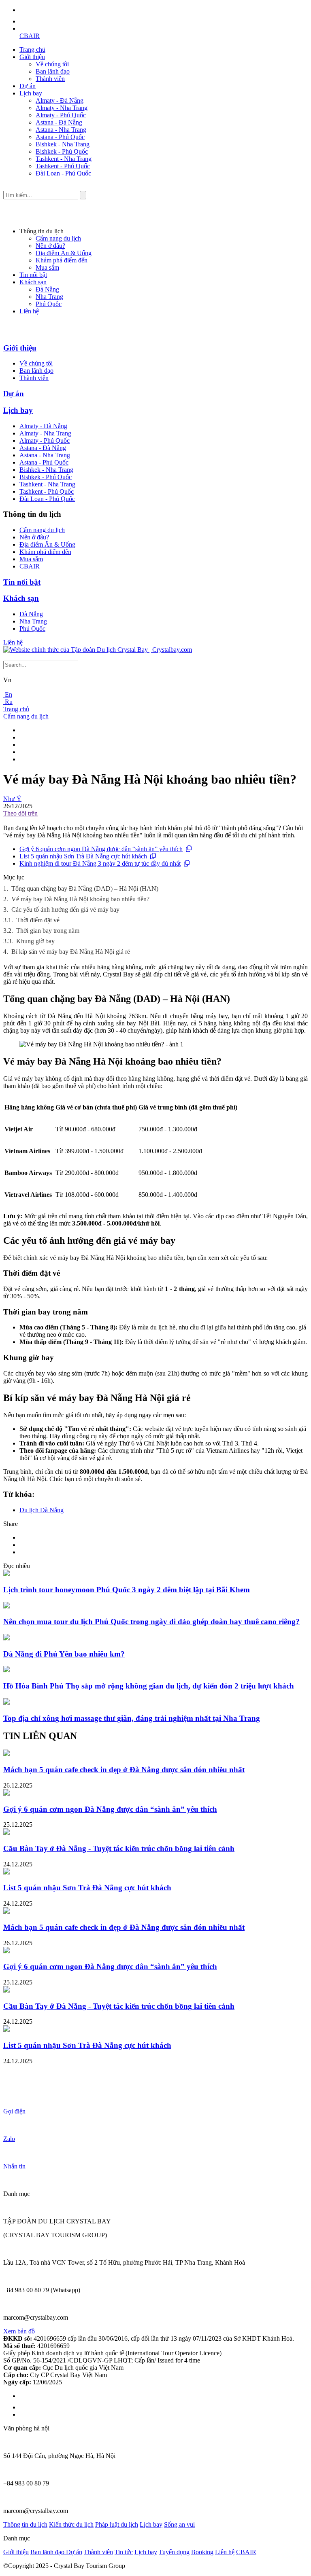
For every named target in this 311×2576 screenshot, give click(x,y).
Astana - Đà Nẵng (59, 122)
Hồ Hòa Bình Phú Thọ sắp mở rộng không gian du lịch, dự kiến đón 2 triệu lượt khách (149, 1686)
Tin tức (124, 2552)
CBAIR (30, 36)
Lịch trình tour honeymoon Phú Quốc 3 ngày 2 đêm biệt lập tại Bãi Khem (127, 1590)
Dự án (28, 86)
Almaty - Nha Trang (62, 108)
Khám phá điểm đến (62, 260)
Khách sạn (33, 282)
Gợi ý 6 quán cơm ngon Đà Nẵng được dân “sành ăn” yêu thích (101, 849)
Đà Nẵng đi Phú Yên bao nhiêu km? (64, 1654)
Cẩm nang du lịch (58, 238)
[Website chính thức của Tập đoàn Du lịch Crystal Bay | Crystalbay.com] (98, 650)
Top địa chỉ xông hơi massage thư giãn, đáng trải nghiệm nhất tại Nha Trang (132, 1718)
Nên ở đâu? (50, 246)
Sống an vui (179, 2524)
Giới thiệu (32, 57)
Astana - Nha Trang (61, 130)
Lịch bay (31, 93)
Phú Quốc (49, 304)
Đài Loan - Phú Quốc (63, 173)
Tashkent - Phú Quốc (63, 166)
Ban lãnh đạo (53, 71)
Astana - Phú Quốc (60, 137)
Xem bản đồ (19, 2331)
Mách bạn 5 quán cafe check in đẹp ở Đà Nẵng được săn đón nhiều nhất (124, 1770)
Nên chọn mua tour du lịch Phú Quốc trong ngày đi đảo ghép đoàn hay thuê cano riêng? (151, 1622)
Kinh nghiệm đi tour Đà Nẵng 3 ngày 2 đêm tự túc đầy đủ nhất (100, 863)
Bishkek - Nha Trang (63, 144)
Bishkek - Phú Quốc (62, 151)
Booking (202, 2552)
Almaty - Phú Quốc (61, 115)
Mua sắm (47, 267)
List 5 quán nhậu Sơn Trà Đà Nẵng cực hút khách (83, 856)
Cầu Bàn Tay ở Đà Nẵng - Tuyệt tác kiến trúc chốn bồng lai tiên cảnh (119, 1848)
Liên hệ (29, 311)
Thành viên (50, 79)
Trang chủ (32, 50)
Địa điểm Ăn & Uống (64, 253)
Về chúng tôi (52, 64)
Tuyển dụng (174, 2552)
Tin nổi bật (33, 275)
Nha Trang (49, 297)
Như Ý (12, 799)
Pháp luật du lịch (117, 2524)
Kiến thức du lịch (71, 2524)
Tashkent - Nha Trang (64, 159)
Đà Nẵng (47, 289)
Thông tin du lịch (25, 2524)
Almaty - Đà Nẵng (60, 100)
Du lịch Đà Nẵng (42, 1510)
